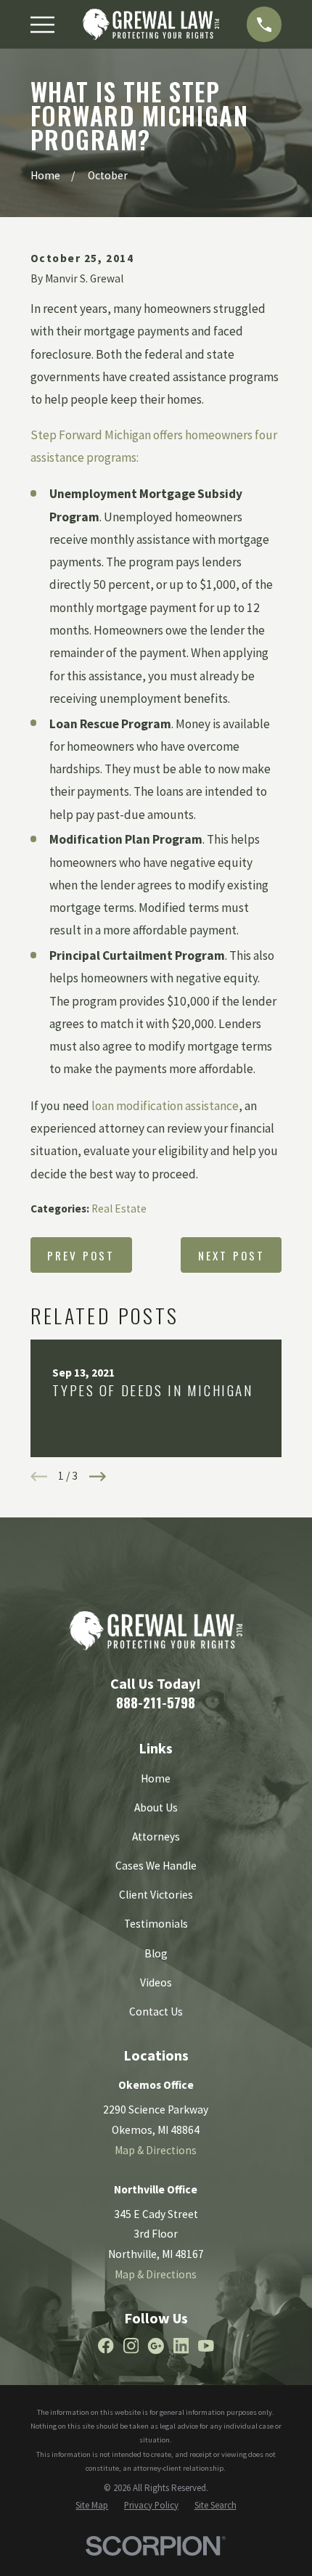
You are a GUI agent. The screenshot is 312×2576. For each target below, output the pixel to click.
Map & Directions (156, 2150)
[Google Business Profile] (156, 2346)
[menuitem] (92, 2505)
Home (156, 1778)
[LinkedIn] (181, 2346)
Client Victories (156, 1895)
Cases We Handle (156, 1866)
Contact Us (156, 2012)
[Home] (151, 24)
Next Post (232, 1255)
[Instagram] (131, 2346)
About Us (156, 1807)
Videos (156, 1982)
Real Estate (119, 1208)
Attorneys (156, 1837)
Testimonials (156, 1924)
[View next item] (98, 1476)
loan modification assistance (165, 1106)
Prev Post (81, 1255)
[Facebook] (106, 2346)
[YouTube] (206, 2346)
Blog (156, 1953)
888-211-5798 (156, 1702)
